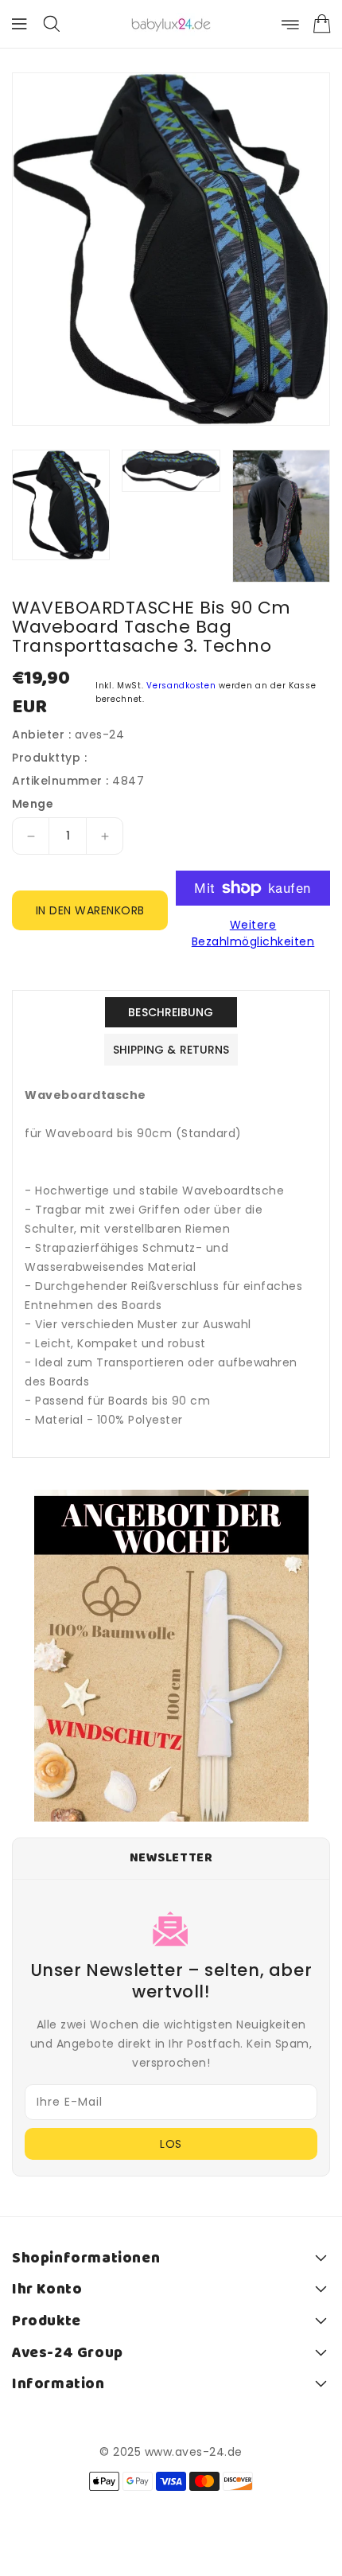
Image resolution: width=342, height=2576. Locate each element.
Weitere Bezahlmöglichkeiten (253, 933)
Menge (33, 804)
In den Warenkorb (90, 910)
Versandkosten (181, 686)
